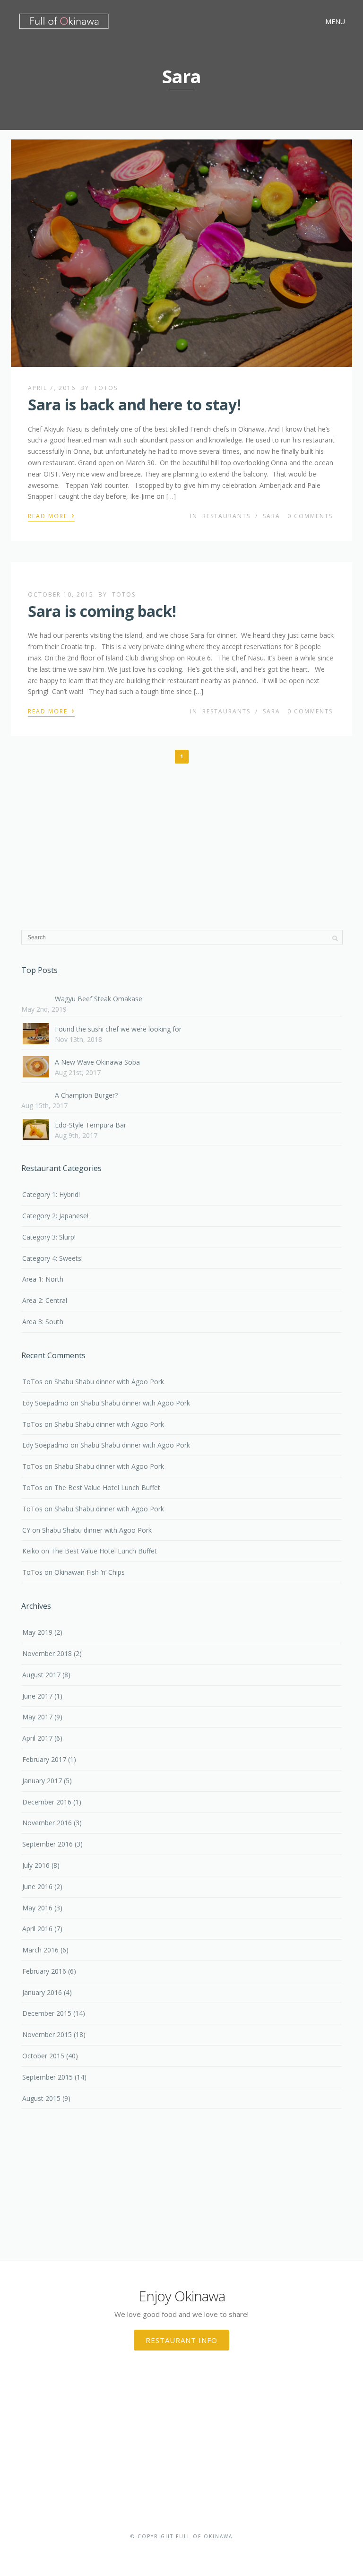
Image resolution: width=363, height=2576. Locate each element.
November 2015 (47, 2034)
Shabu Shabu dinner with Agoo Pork (109, 1382)
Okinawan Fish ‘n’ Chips (90, 1572)
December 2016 (47, 1802)
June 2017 (37, 1696)
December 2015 (47, 2013)
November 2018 (47, 1653)
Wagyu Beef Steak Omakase (99, 999)
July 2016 (36, 1865)
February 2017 (44, 1759)
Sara (272, 516)
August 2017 (41, 1675)
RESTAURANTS (226, 516)
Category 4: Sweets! (52, 1258)
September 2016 (48, 1844)
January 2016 (42, 1992)
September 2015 (48, 2077)
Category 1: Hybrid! (51, 1194)
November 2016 (47, 1823)
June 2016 (37, 1886)
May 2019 (37, 1632)
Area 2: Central (45, 1300)
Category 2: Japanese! (55, 1216)
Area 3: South (43, 1322)
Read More (51, 515)
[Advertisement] (182, 845)
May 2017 (37, 1717)
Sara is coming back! (102, 611)
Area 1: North (43, 1279)
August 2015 (41, 2098)
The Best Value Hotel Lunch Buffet (107, 1487)
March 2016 (40, 1950)
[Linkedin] (196, 2551)
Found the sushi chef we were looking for (118, 1029)
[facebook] (167, 2551)
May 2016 (37, 1908)
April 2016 (37, 1929)
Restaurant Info (181, 2340)
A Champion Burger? (86, 1095)
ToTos (106, 388)
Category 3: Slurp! (49, 1237)
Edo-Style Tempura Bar (91, 1125)
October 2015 (43, 2056)
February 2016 (44, 1971)
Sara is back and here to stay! (134, 404)
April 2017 (37, 1738)
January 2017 (42, 1781)
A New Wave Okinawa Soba (97, 1062)
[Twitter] (181, 2551)
